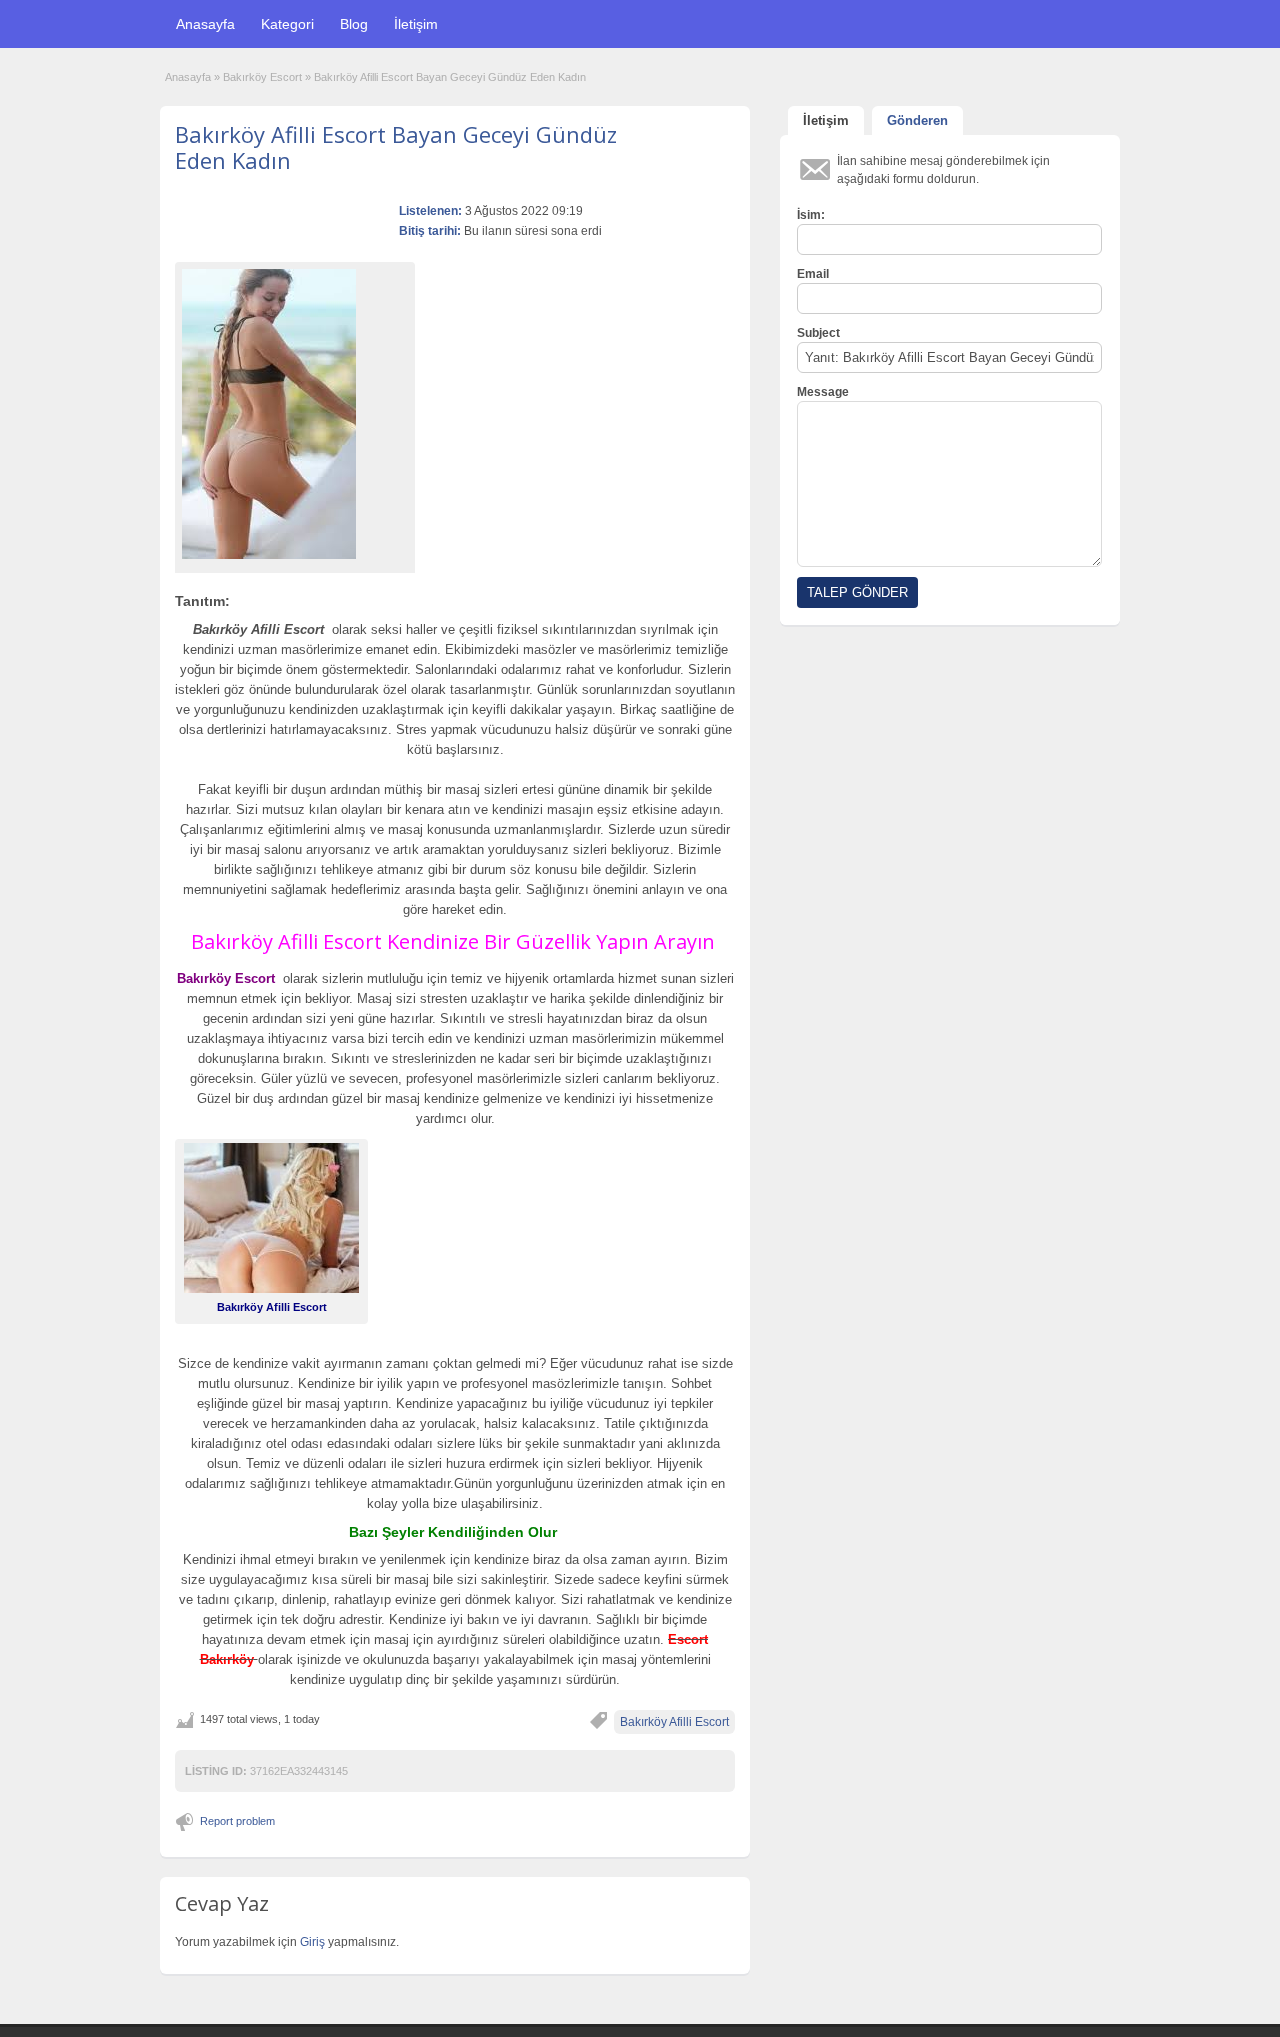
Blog (354, 24)
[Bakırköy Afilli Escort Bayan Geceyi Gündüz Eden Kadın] (295, 414)
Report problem (237, 1821)
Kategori (287, 24)
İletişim (416, 24)
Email (813, 274)
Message (823, 392)
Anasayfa (205, 24)
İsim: (811, 215)
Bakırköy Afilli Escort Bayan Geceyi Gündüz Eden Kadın (396, 147)
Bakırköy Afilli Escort (674, 1722)
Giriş (314, 1942)
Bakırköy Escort (262, 77)
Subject (818, 333)
